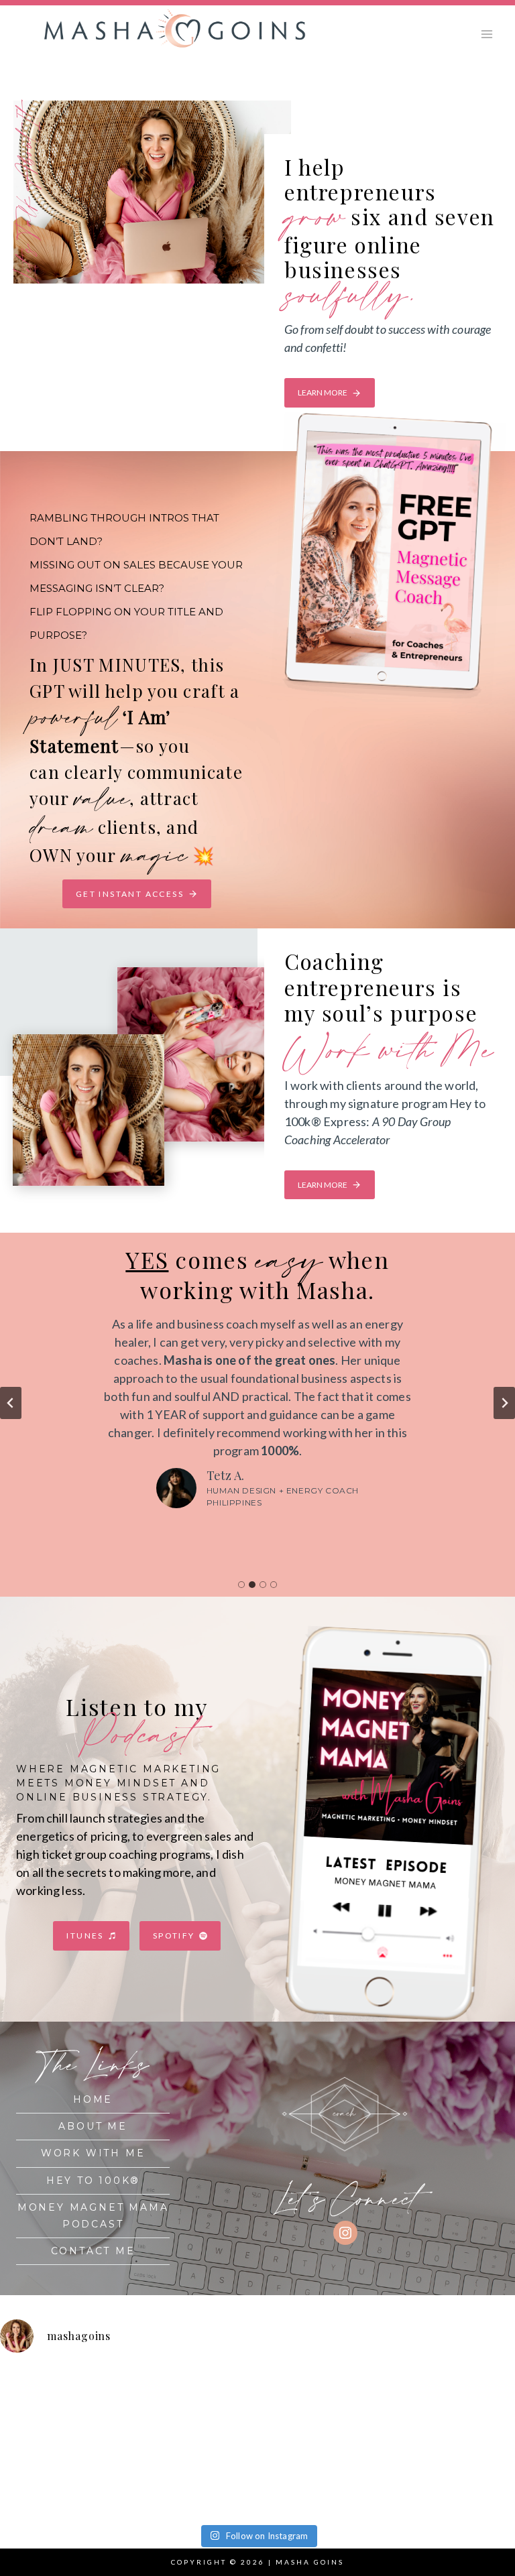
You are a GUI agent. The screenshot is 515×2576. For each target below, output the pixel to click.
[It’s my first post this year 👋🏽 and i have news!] (193, 2405)
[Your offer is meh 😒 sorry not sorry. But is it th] (193, 2478)
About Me (93, 2126)
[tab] (241, 1585)
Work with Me (93, 2153)
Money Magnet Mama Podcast (93, 2216)
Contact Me (93, 2251)
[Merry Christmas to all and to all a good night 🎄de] (322, 2405)
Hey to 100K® (93, 2181)
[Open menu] (487, 34)
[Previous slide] (11, 1403)
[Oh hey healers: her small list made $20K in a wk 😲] (64, 2478)
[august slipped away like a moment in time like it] (64, 2405)
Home (93, 2099)
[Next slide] (504, 1403)
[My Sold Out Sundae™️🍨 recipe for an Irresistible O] (322, 2478)
